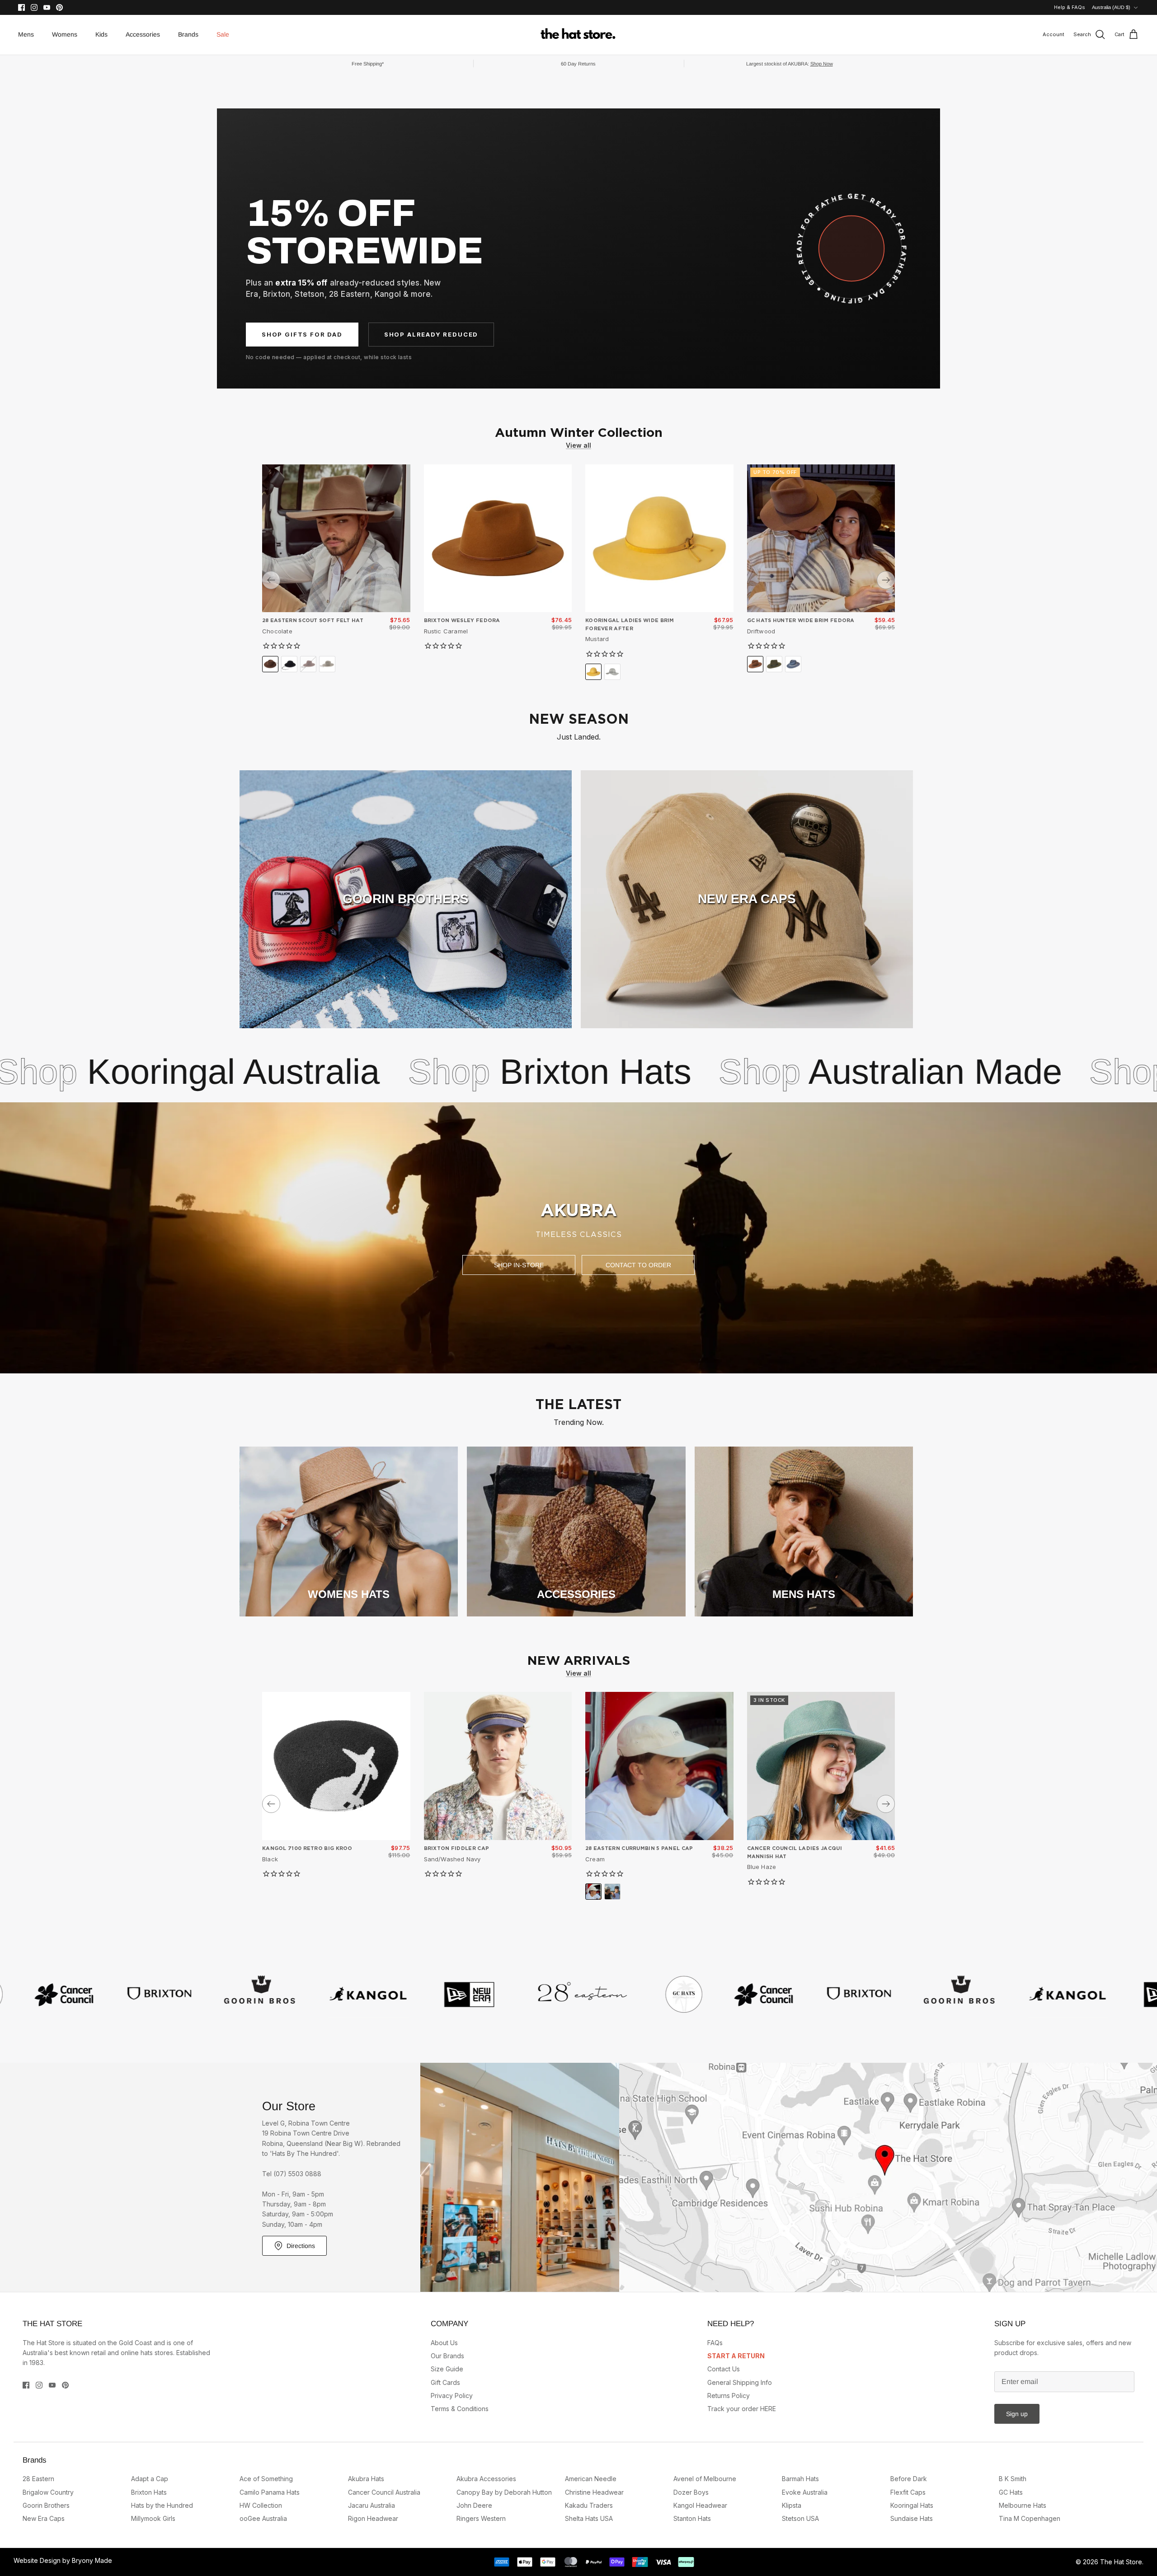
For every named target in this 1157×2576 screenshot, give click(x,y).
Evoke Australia (805, 2492)
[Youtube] (47, 7)
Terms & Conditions (460, 2409)
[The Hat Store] (578, 35)
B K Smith (1013, 2479)
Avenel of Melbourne (705, 2479)
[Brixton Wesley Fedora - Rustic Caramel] (498, 539)
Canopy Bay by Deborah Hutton (504, 2492)
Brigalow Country (48, 2492)
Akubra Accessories (486, 2479)
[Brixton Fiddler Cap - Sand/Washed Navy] (498, 1766)
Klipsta (792, 2505)
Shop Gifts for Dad (302, 334)
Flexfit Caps (908, 2492)
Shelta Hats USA (589, 2518)
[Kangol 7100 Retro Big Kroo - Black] (336, 1766)
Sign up (1017, 2414)
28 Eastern (38, 2479)
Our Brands (447, 2356)
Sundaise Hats (912, 2518)
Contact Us (724, 2369)
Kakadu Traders (589, 2505)
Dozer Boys (691, 2492)
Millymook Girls (153, 2518)
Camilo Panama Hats (270, 2492)
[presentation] (271, 580)
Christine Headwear (594, 2492)
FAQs (715, 2343)
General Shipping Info (740, 2382)
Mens (26, 34)
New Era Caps (44, 2518)
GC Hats (1011, 2492)
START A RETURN (736, 2356)
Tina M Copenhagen (1030, 2518)
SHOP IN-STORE (519, 1265)
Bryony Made (92, 2560)
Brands (188, 34)
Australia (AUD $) (1111, 7)
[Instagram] (34, 7)
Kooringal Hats (912, 2505)
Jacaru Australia (372, 2505)
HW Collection (261, 2505)
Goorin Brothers (46, 2505)
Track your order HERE (742, 2409)
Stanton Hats (692, 2518)
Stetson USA (800, 2518)
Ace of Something (266, 2479)
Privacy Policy (452, 2396)
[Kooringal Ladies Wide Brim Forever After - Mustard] (659, 539)
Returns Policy (729, 2396)
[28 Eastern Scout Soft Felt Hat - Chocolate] (336, 539)
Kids (101, 34)
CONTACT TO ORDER (638, 1265)
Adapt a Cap (150, 2479)
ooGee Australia (263, 2518)
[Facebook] (21, 7)
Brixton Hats (270, 1072)
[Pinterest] (59, 7)
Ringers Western (481, 2518)
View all (578, 445)
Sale (223, 34)
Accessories (143, 34)
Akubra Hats (951, 1072)
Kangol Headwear (700, 2505)
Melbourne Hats (1023, 2505)
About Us (444, 2343)
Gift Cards (445, 2382)
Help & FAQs (1070, 7)
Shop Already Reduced (431, 334)
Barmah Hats (800, 2479)
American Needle (591, 2479)
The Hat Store (1121, 2562)
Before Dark (909, 2479)
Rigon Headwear (373, 2518)
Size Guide (447, 2369)
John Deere (474, 2505)
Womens (65, 34)
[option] (578, 1238)
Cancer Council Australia (384, 2492)
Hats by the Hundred (162, 2505)
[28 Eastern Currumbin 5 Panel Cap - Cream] (659, 1766)
